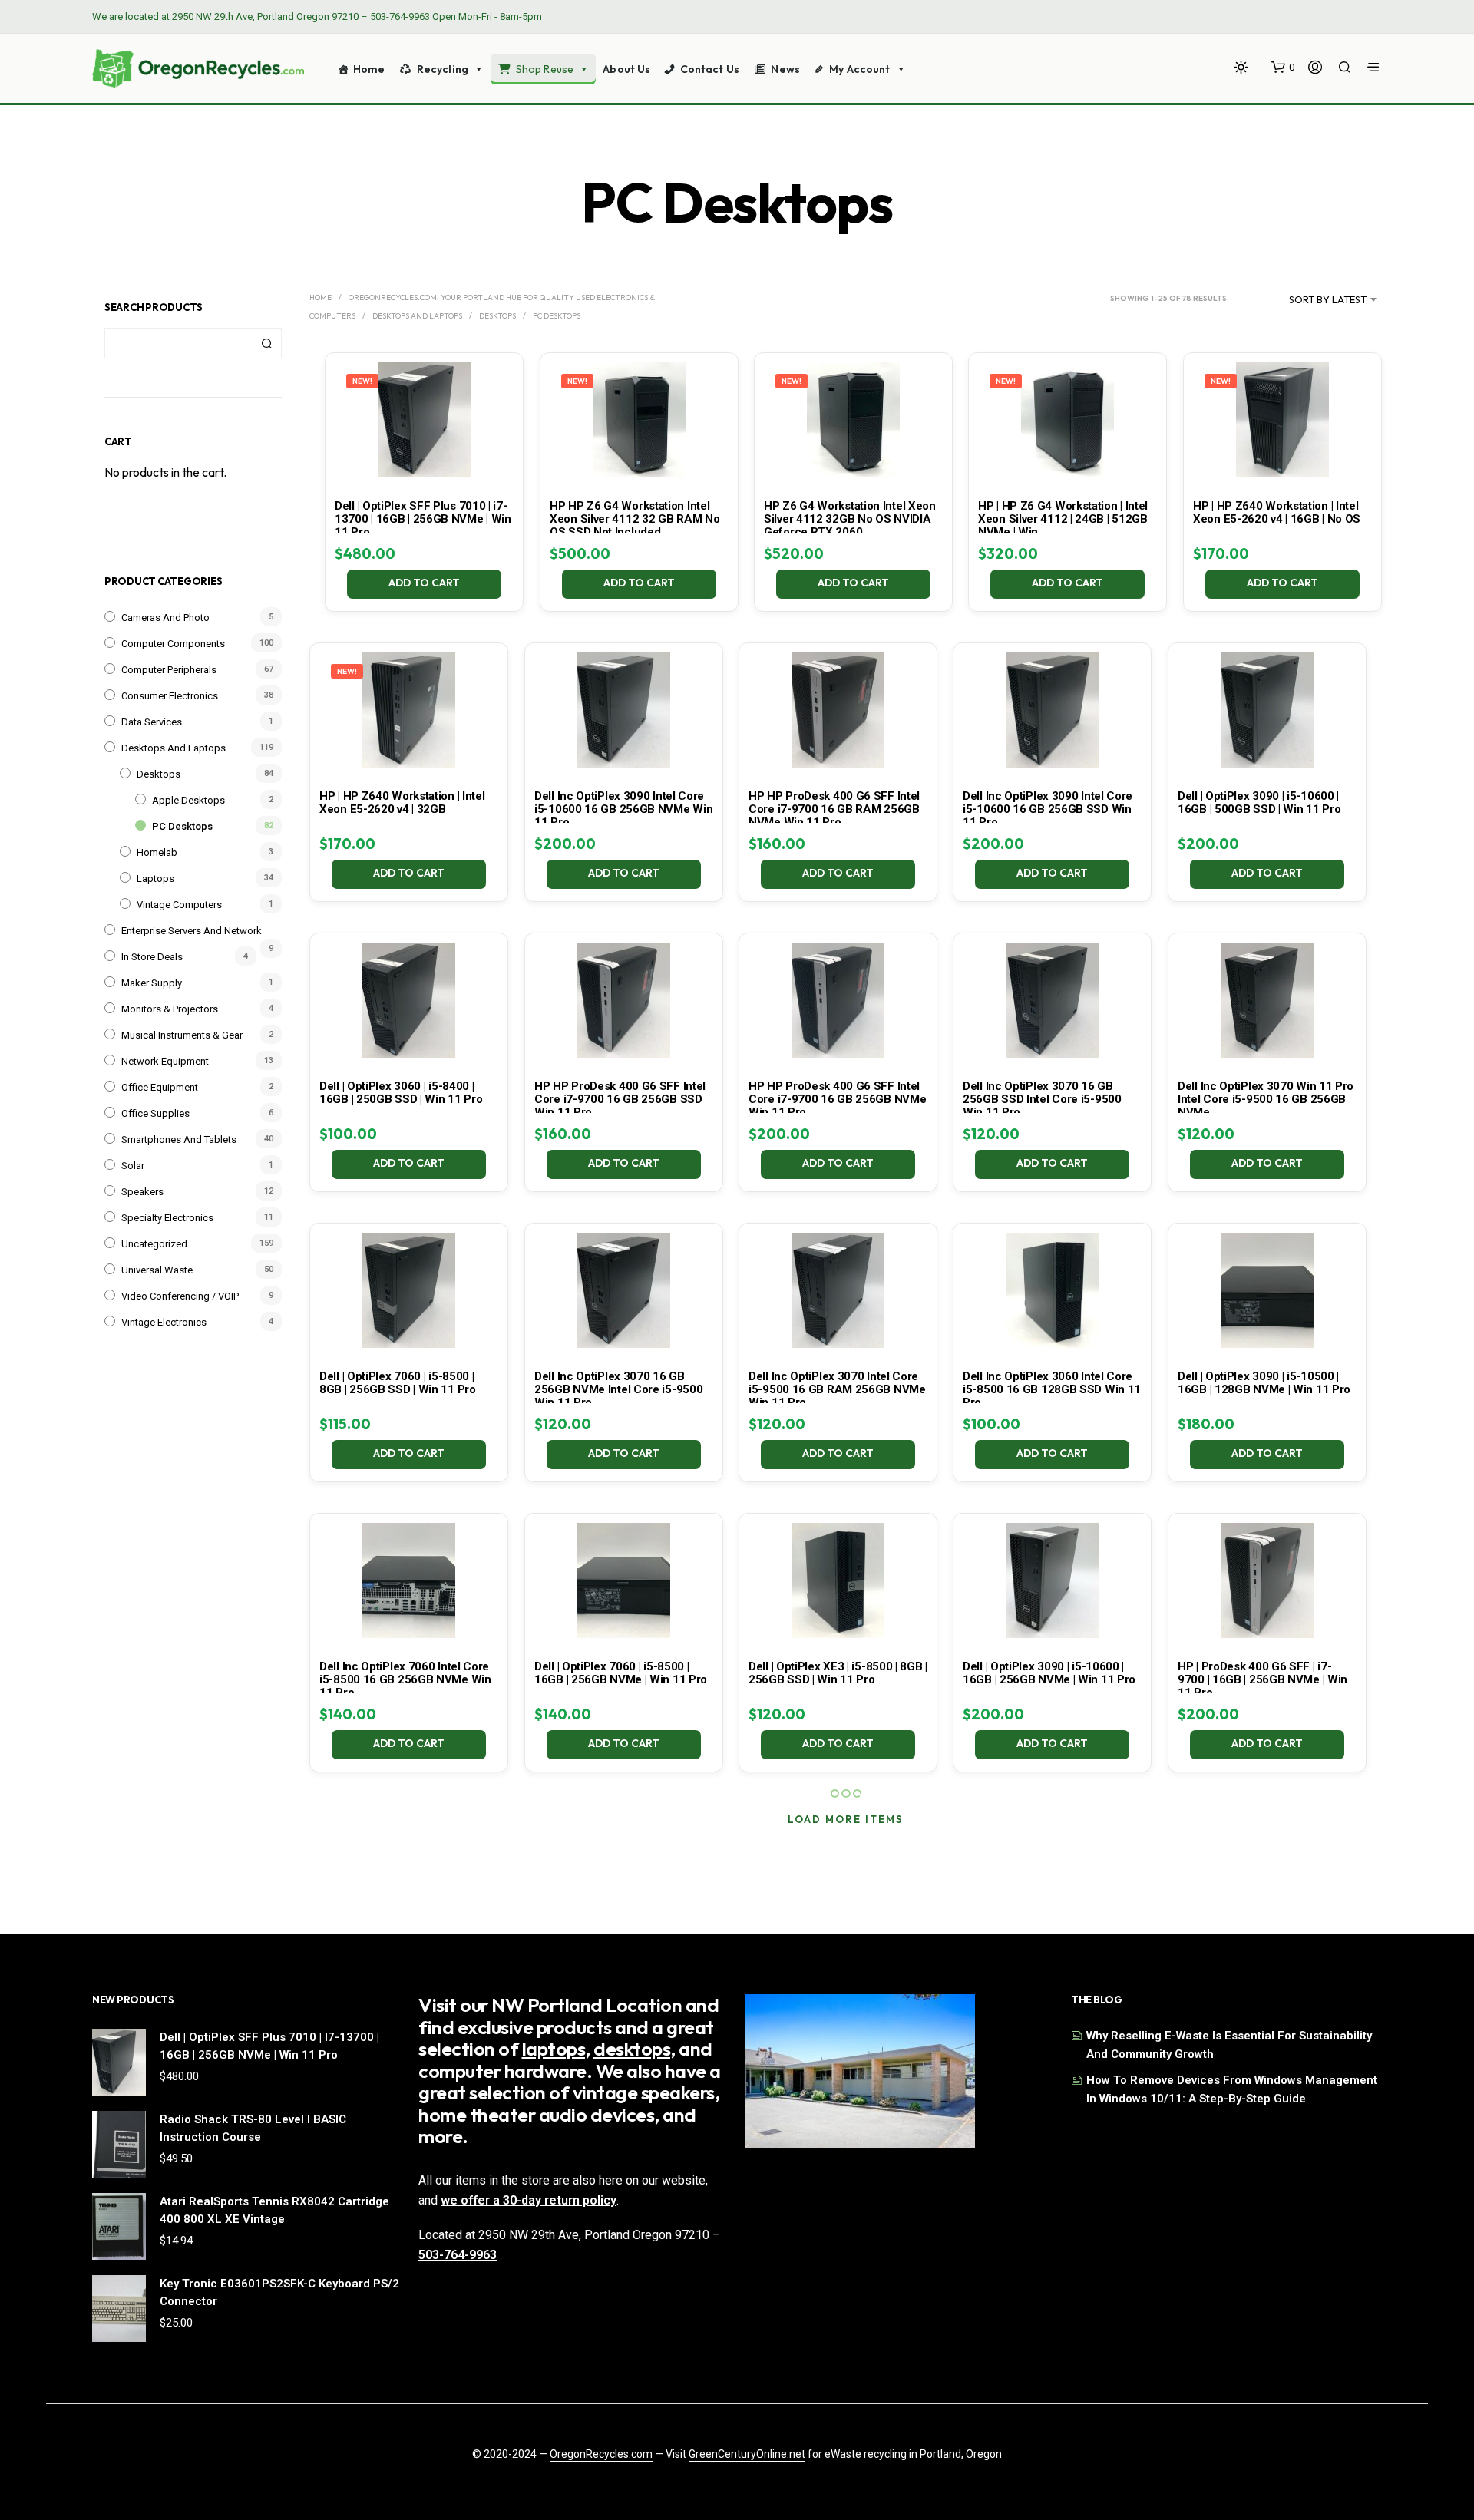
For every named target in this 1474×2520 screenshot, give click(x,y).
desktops (632, 2049)
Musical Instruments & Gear (182, 1035)
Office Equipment (160, 1087)
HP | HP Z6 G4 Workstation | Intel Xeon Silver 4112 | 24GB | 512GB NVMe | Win (1063, 519)
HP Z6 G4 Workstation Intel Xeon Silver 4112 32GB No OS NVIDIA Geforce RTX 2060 (850, 519)
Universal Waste (157, 1270)
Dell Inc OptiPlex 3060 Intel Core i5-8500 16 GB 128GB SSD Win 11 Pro (1052, 1389)
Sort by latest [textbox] (1328, 299)
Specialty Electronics (167, 1218)
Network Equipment (165, 1061)
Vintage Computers (179, 905)
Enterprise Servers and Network (192, 931)
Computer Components (173, 644)
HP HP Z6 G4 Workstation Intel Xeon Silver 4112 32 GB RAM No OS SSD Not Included (635, 519)
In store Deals (152, 957)
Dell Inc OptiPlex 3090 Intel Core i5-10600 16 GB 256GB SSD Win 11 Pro (1048, 809)
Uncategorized (154, 1244)
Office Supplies (155, 1113)
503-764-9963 (400, 17)
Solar (133, 1166)
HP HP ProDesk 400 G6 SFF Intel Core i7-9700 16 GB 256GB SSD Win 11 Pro (620, 1099)
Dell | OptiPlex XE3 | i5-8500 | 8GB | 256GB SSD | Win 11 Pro (838, 1673)
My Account (859, 69)
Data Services (152, 722)
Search (266, 343)
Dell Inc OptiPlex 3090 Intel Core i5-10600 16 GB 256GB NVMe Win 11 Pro (623, 809)
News (785, 69)
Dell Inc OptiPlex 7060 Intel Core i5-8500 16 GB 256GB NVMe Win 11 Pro (405, 1679)
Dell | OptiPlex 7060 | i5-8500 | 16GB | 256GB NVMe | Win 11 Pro (621, 1673)
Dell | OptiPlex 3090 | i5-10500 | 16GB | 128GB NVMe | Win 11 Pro (1264, 1383)
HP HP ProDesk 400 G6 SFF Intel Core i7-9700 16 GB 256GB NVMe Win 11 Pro (837, 1099)
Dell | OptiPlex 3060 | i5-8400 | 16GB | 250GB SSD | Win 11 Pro (401, 1093)
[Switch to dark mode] (1241, 67)
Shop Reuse (545, 69)
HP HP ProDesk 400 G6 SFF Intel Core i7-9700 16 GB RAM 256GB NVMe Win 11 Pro (834, 809)
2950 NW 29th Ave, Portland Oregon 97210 (265, 17)
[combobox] (1309, 299)
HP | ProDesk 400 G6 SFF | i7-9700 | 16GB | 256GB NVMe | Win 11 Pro (1262, 1679)
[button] (1283, 68)
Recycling (443, 69)
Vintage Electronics (164, 1322)
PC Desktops (182, 826)
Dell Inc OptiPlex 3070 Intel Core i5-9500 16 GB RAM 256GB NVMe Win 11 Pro (837, 1389)
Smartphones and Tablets (179, 1139)
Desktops (159, 774)
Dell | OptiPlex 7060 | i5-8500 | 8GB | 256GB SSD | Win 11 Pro (398, 1383)
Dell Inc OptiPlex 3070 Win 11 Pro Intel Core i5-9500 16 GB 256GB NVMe (1266, 1099)
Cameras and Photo (165, 618)
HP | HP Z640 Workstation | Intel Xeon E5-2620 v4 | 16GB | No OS (1277, 512)
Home (369, 69)
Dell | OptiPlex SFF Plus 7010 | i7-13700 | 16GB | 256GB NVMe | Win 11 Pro (423, 519)
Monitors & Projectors (170, 1009)
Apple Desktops (188, 800)
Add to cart (425, 583)
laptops (554, 2049)
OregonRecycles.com (601, 2454)
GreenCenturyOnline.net (747, 2454)
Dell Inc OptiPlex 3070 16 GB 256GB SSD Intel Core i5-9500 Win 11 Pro (1042, 1099)
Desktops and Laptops (174, 748)
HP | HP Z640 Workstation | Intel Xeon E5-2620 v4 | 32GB (402, 803)
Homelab (157, 852)
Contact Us (710, 69)
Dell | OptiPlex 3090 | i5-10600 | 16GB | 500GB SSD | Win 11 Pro (1259, 803)
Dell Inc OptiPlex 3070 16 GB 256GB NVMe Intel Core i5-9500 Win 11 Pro (618, 1389)
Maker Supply (152, 983)
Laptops (155, 879)
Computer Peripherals (169, 670)
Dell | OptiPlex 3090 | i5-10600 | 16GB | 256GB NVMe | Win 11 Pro (1049, 1673)
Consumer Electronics (170, 696)
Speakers (142, 1192)
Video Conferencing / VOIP (180, 1296)
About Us (626, 69)
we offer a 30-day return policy (529, 2200)
